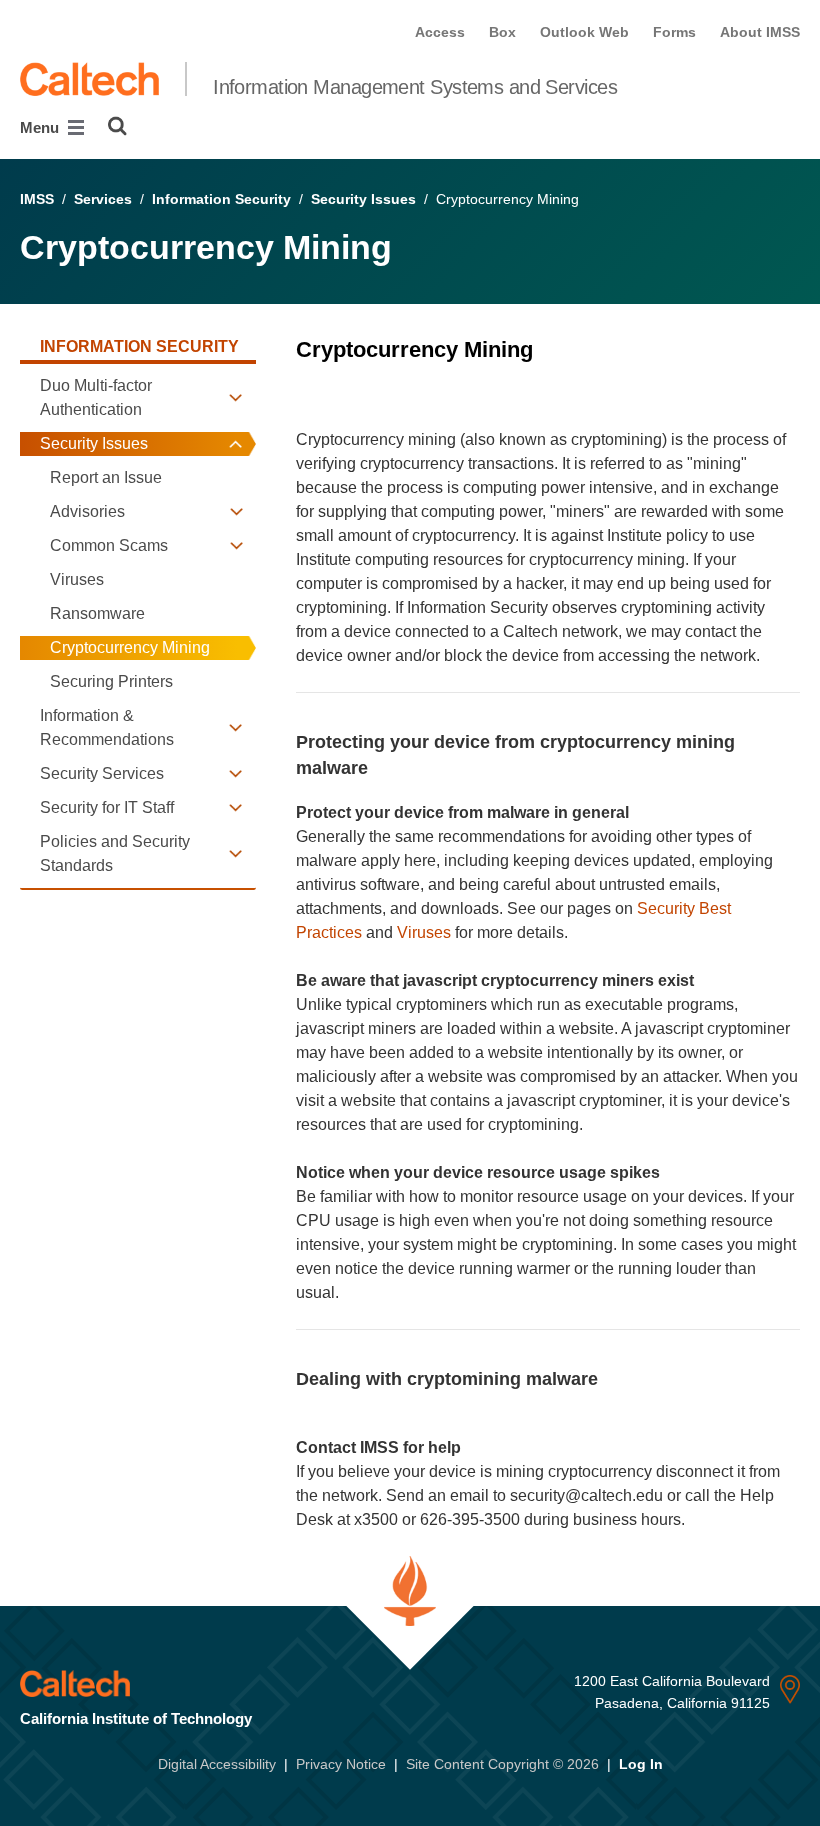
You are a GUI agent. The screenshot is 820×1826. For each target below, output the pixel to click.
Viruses (77, 579)
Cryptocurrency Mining (130, 647)
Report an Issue (106, 477)
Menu (41, 127)
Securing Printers (111, 681)
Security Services (102, 773)
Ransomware (97, 613)
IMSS (37, 199)
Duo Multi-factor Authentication (96, 397)
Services (103, 199)
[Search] (117, 126)
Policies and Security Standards (115, 853)
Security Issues (363, 199)
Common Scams (109, 545)
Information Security (221, 199)
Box (502, 32)
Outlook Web (584, 32)
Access (440, 32)
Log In (641, 1764)
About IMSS (760, 32)
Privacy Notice (341, 1764)
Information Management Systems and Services (415, 87)
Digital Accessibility (217, 1764)
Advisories (87, 511)
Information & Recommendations (107, 727)
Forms (674, 32)
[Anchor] (310, 381)
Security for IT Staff (107, 807)
